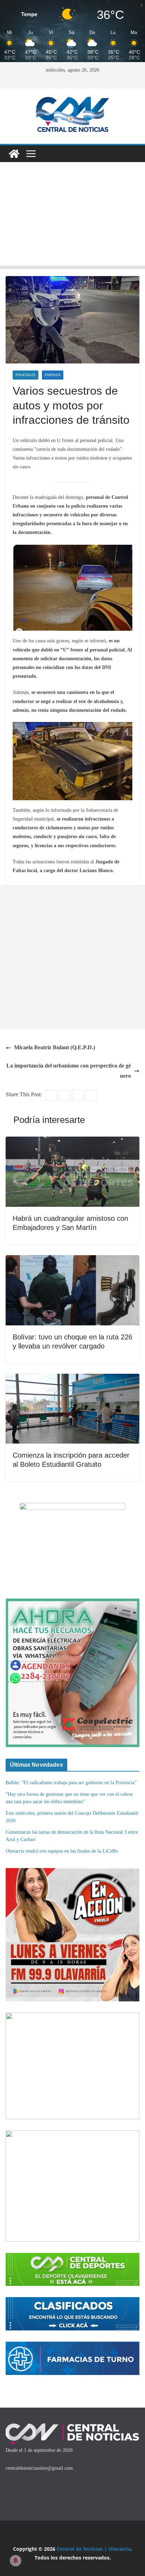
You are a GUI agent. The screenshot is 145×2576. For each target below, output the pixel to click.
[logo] (72, 2426)
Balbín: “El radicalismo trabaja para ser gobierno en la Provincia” (71, 1783)
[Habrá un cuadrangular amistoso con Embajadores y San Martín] (72, 1141)
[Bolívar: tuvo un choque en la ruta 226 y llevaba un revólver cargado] (72, 1260)
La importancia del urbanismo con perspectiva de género (69, 1071)
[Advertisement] (72, 216)
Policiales (26, 375)
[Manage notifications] (15, 2561)
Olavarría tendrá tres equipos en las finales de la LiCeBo (62, 1851)
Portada (53, 375)
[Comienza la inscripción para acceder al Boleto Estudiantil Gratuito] (72, 1379)
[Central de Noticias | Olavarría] (14, 154)
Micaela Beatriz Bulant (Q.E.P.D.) (55, 1047)
